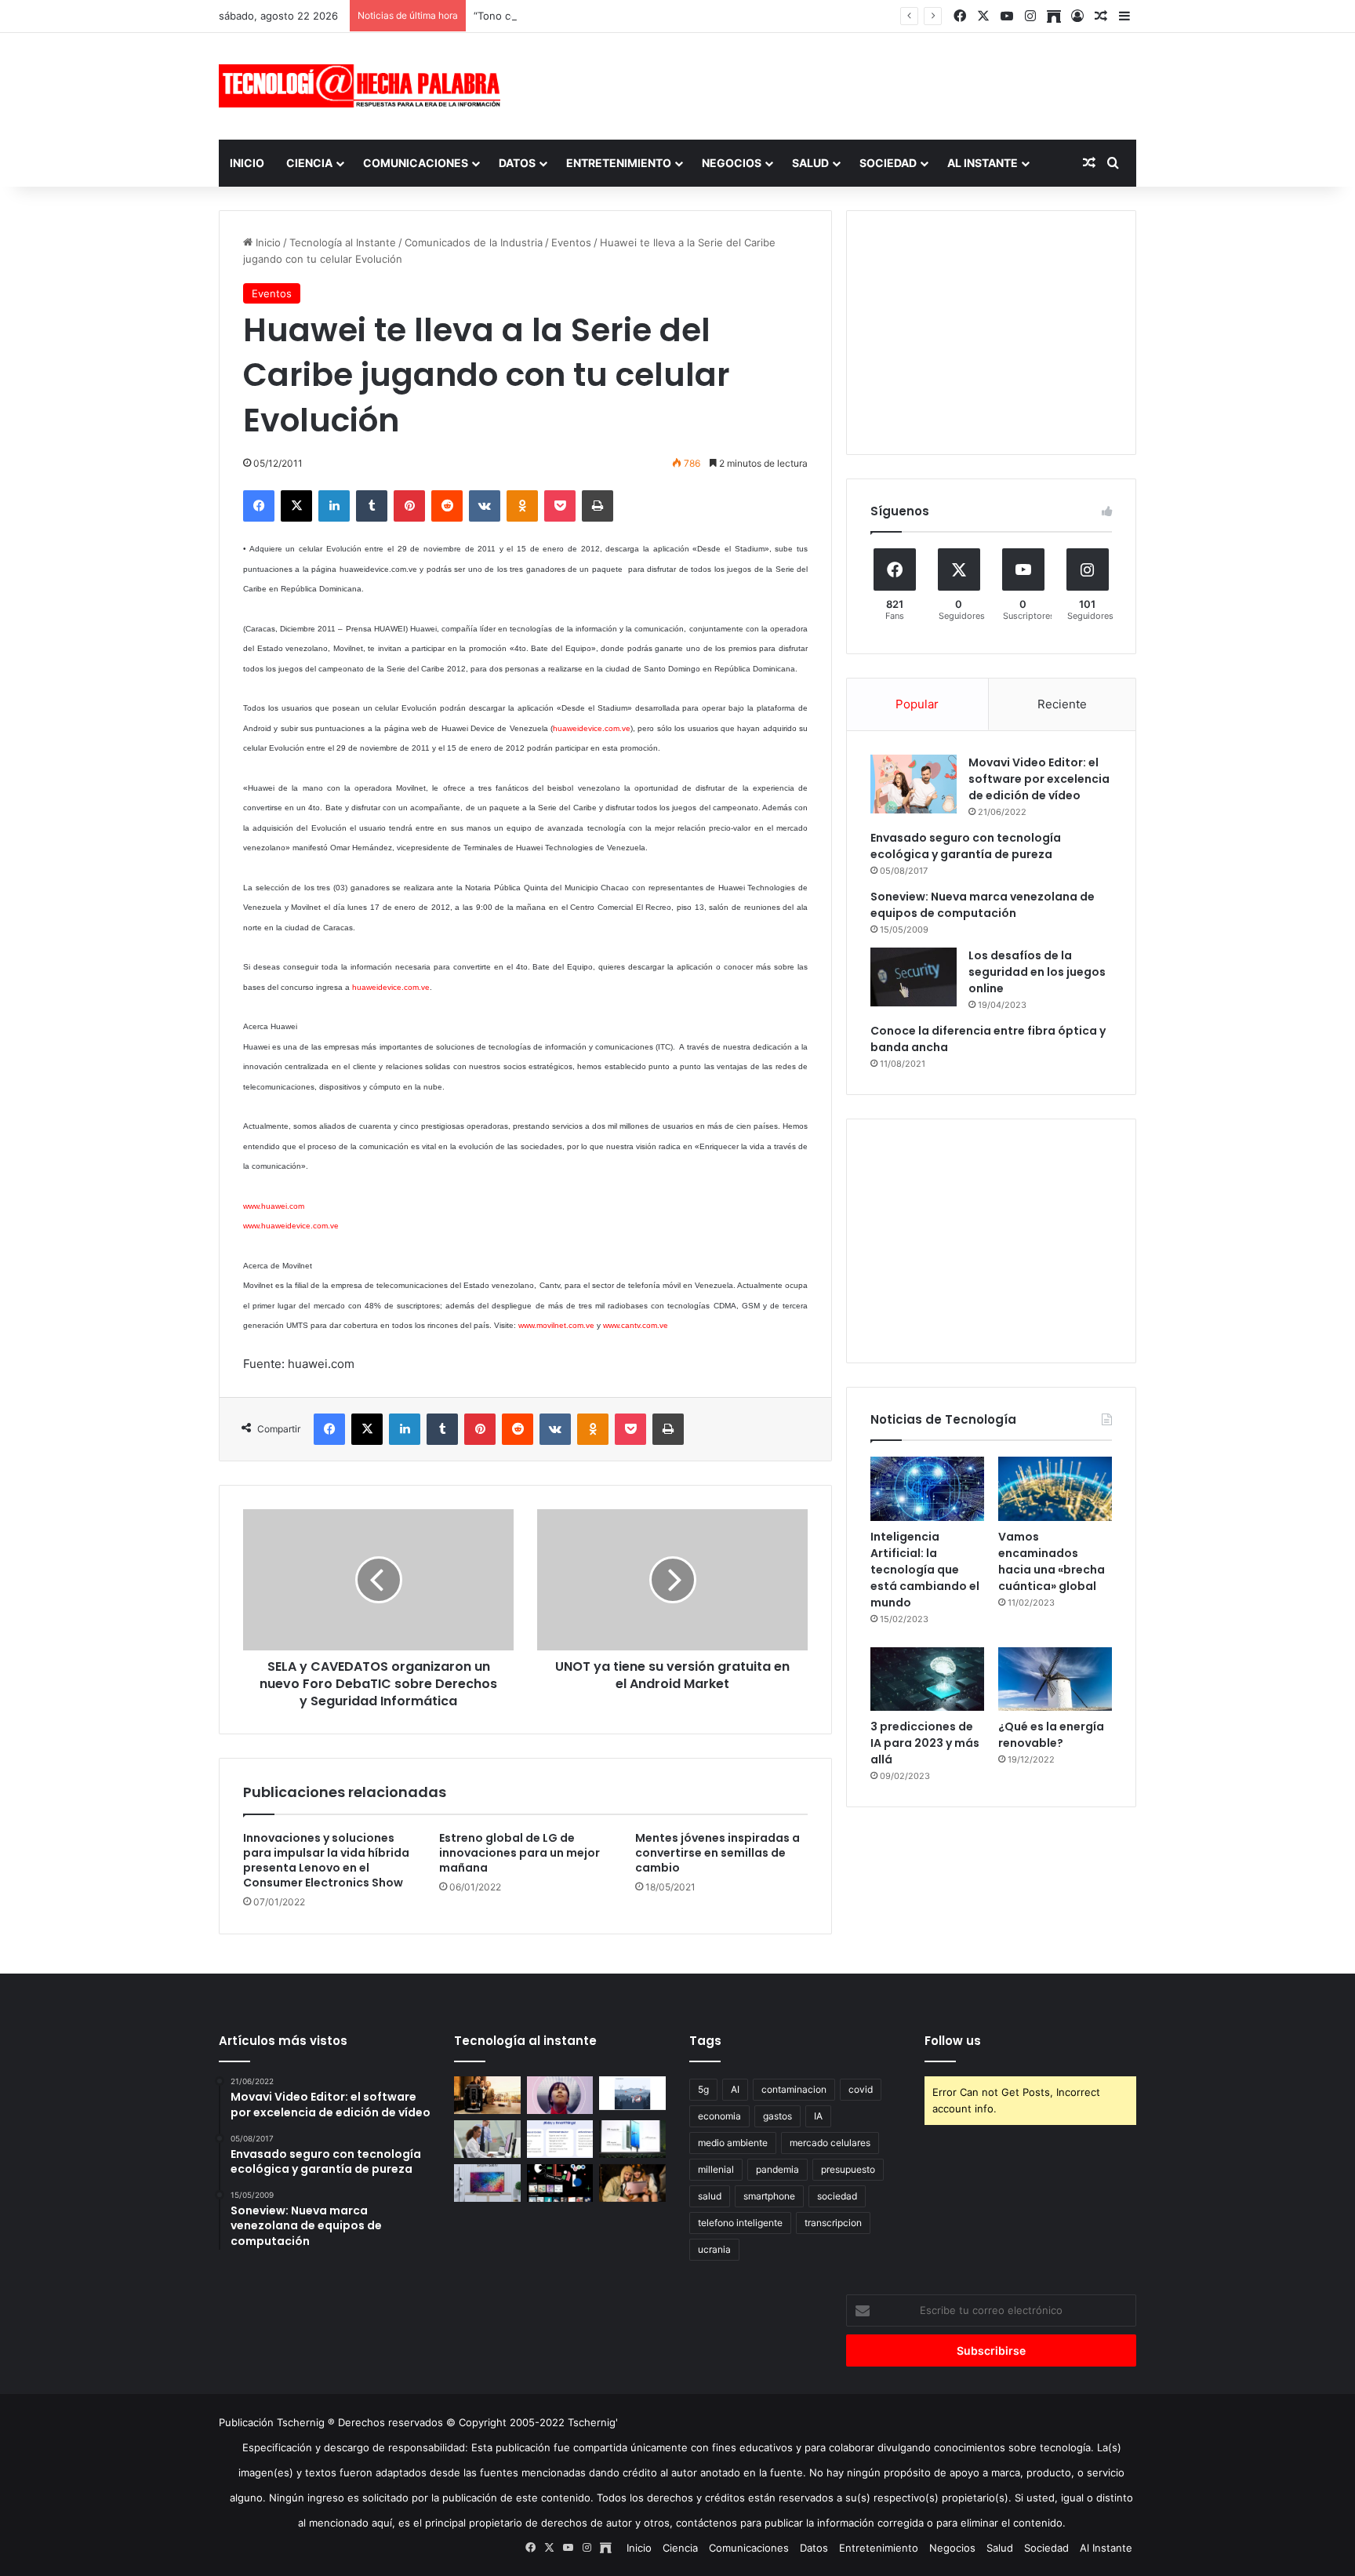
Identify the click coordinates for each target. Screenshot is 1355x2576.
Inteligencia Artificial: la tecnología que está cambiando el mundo (925, 1570)
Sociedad (888, 163)
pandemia (777, 2169)
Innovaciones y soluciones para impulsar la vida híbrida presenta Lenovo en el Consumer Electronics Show (326, 1860)
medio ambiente (733, 2143)
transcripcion (833, 2223)
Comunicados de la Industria (474, 242)
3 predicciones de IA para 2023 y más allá (925, 1743)
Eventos (571, 242)
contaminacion (794, 2089)
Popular (917, 704)
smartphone (769, 2196)
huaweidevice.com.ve (592, 728)
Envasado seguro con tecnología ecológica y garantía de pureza (966, 846)
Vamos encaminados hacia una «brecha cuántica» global (1052, 1561)
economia (719, 2116)
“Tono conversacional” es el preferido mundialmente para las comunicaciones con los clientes (703, 16)
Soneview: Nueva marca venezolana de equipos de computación (983, 905)
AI (735, 2089)
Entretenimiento (619, 163)
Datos (517, 163)
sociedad (837, 2196)
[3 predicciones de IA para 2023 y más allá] (927, 1679)
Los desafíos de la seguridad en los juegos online (1037, 972)
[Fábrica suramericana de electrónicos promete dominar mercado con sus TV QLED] (487, 2183)
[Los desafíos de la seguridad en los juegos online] (914, 977)
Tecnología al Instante (343, 242)
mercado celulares (830, 2143)
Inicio (247, 163)
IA (818, 2116)
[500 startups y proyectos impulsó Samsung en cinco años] (560, 2183)
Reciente (1062, 704)
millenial (716, 2169)
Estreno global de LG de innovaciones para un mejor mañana (519, 1853)
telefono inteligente (740, 2223)
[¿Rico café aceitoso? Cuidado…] (487, 2095)
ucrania (714, 2249)
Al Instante (983, 163)
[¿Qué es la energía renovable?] (1055, 1679)
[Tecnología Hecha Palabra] (364, 86)
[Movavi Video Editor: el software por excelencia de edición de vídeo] (914, 784)
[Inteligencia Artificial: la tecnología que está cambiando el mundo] (927, 1489)
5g (703, 2089)
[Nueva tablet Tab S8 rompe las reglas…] (632, 2183)
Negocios (732, 163)
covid (861, 2089)
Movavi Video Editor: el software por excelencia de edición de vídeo (1039, 779)
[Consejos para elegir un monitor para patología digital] (487, 2139)
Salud (810, 163)
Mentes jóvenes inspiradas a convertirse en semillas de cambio (717, 1853)
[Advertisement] (834, 84)
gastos (777, 2116)
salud (710, 2196)
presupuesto (848, 2169)
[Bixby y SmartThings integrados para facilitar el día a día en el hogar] (560, 2139)
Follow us (953, 2041)
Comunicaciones (416, 163)
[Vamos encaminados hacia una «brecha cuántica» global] (1055, 1489)
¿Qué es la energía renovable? (1051, 1735)
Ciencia (309, 163)
